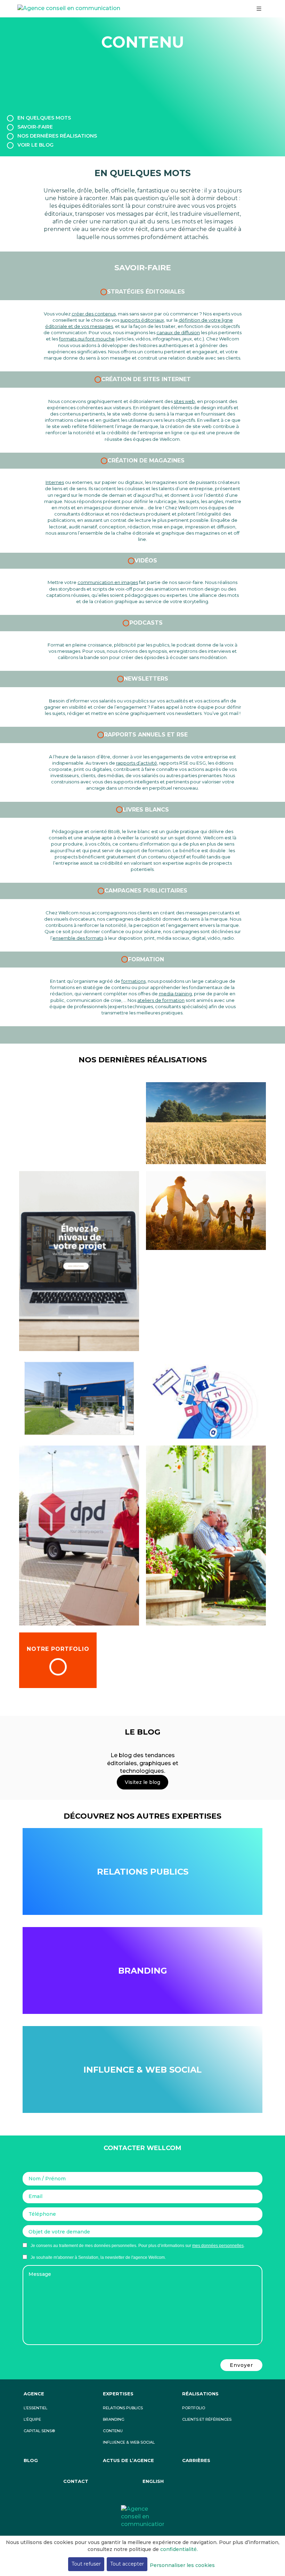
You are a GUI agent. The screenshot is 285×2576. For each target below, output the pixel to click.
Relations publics (143, 1872)
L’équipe (32, 2419)
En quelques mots (44, 118)
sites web (184, 401)
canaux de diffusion (178, 332)
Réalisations (200, 2394)
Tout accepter (127, 2564)
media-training (175, 994)
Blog (31, 2460)
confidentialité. (179, 2549)
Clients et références (207, 2419)
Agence (34, 2394)
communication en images (108, 582)
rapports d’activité (137, 763)
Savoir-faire (35, 127)
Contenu (113, 2431)
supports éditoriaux (142, 320)
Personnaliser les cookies (182, 2565)
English (153, 2481)
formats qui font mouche (87, 339)
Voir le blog (35, 145)
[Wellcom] (142, 2516)
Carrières (196, 2460)
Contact (76, 2481)
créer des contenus (94, 314)
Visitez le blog (142, 1782)
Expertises (118, 2394)
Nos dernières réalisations (57, 136)
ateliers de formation (161, 1000)
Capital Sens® (39, 2431)
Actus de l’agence (128, 2460)
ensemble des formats (78, 938)
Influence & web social (129, 2442)
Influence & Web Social (142, 2070)
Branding (143, 1971)
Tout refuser (86, 2564)
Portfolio (194, 2408)
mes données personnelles (218, 2246)
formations (133, 981)
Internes (55, 482)
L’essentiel (35, 2408)
